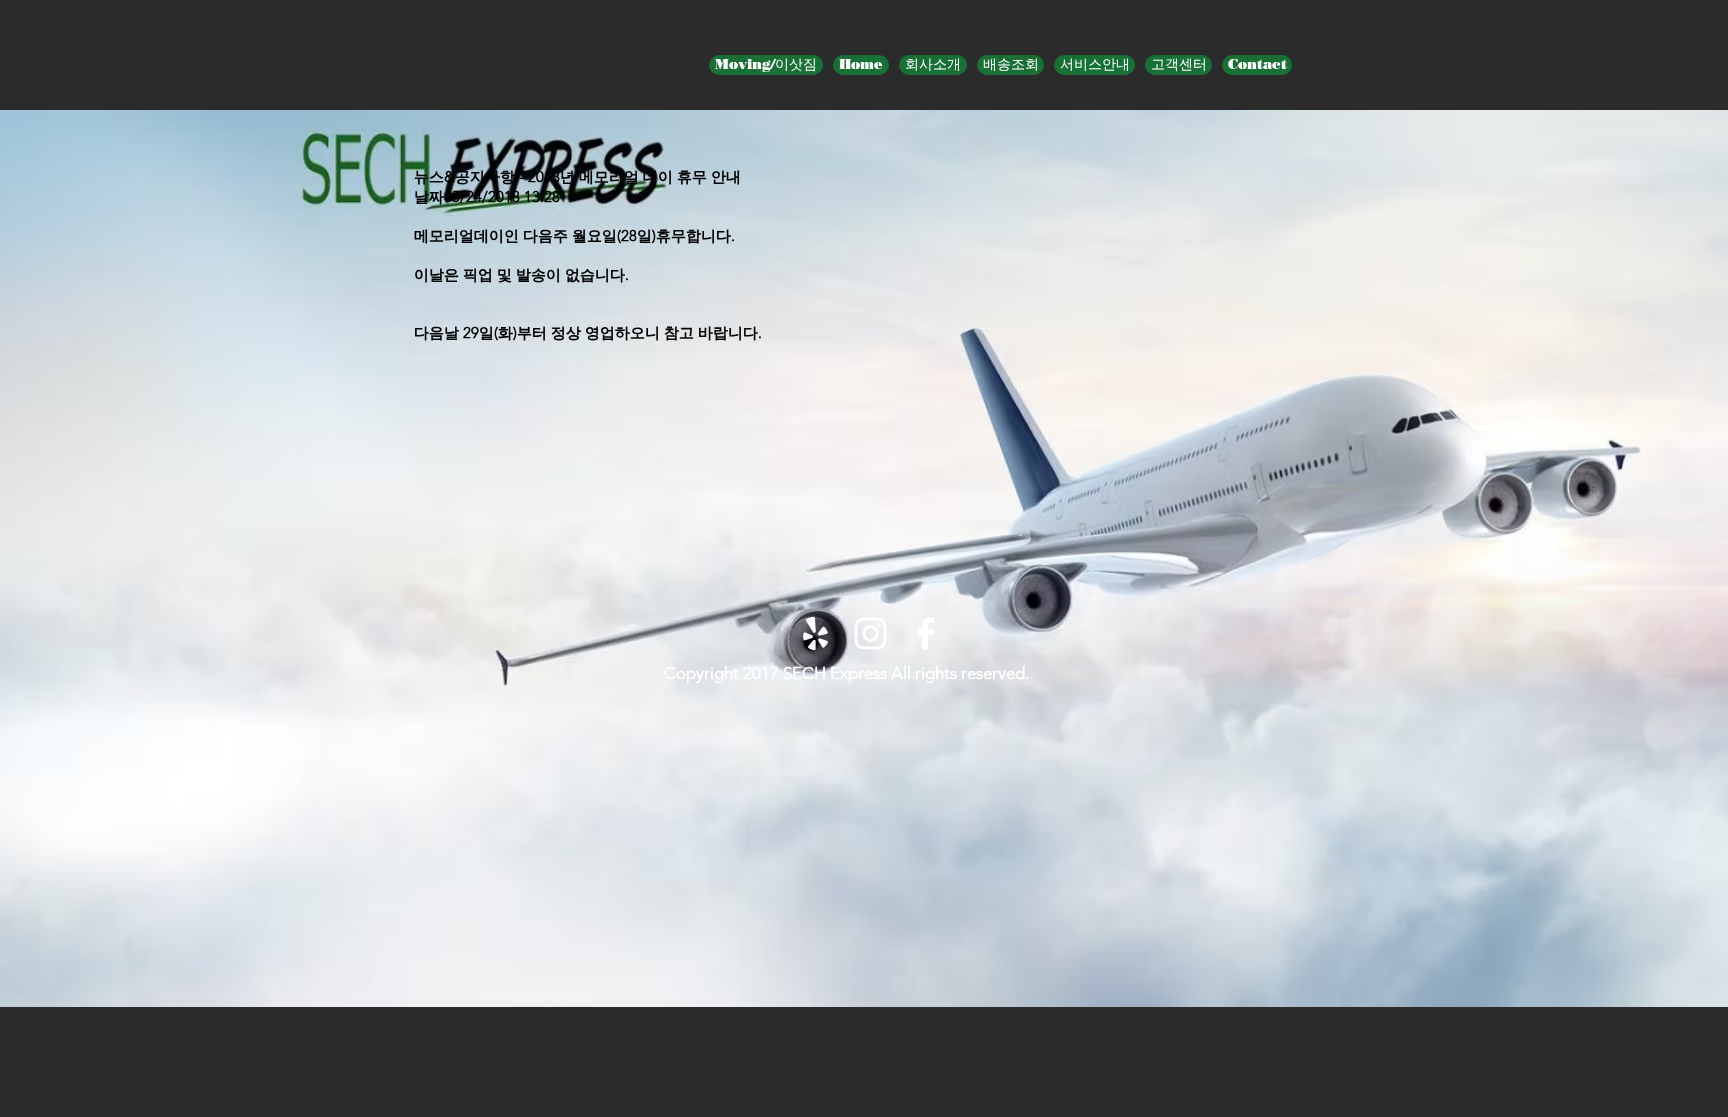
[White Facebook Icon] (925, 633)
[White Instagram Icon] (870, 633)
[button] (1094, 65)
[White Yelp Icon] (815, 633)
